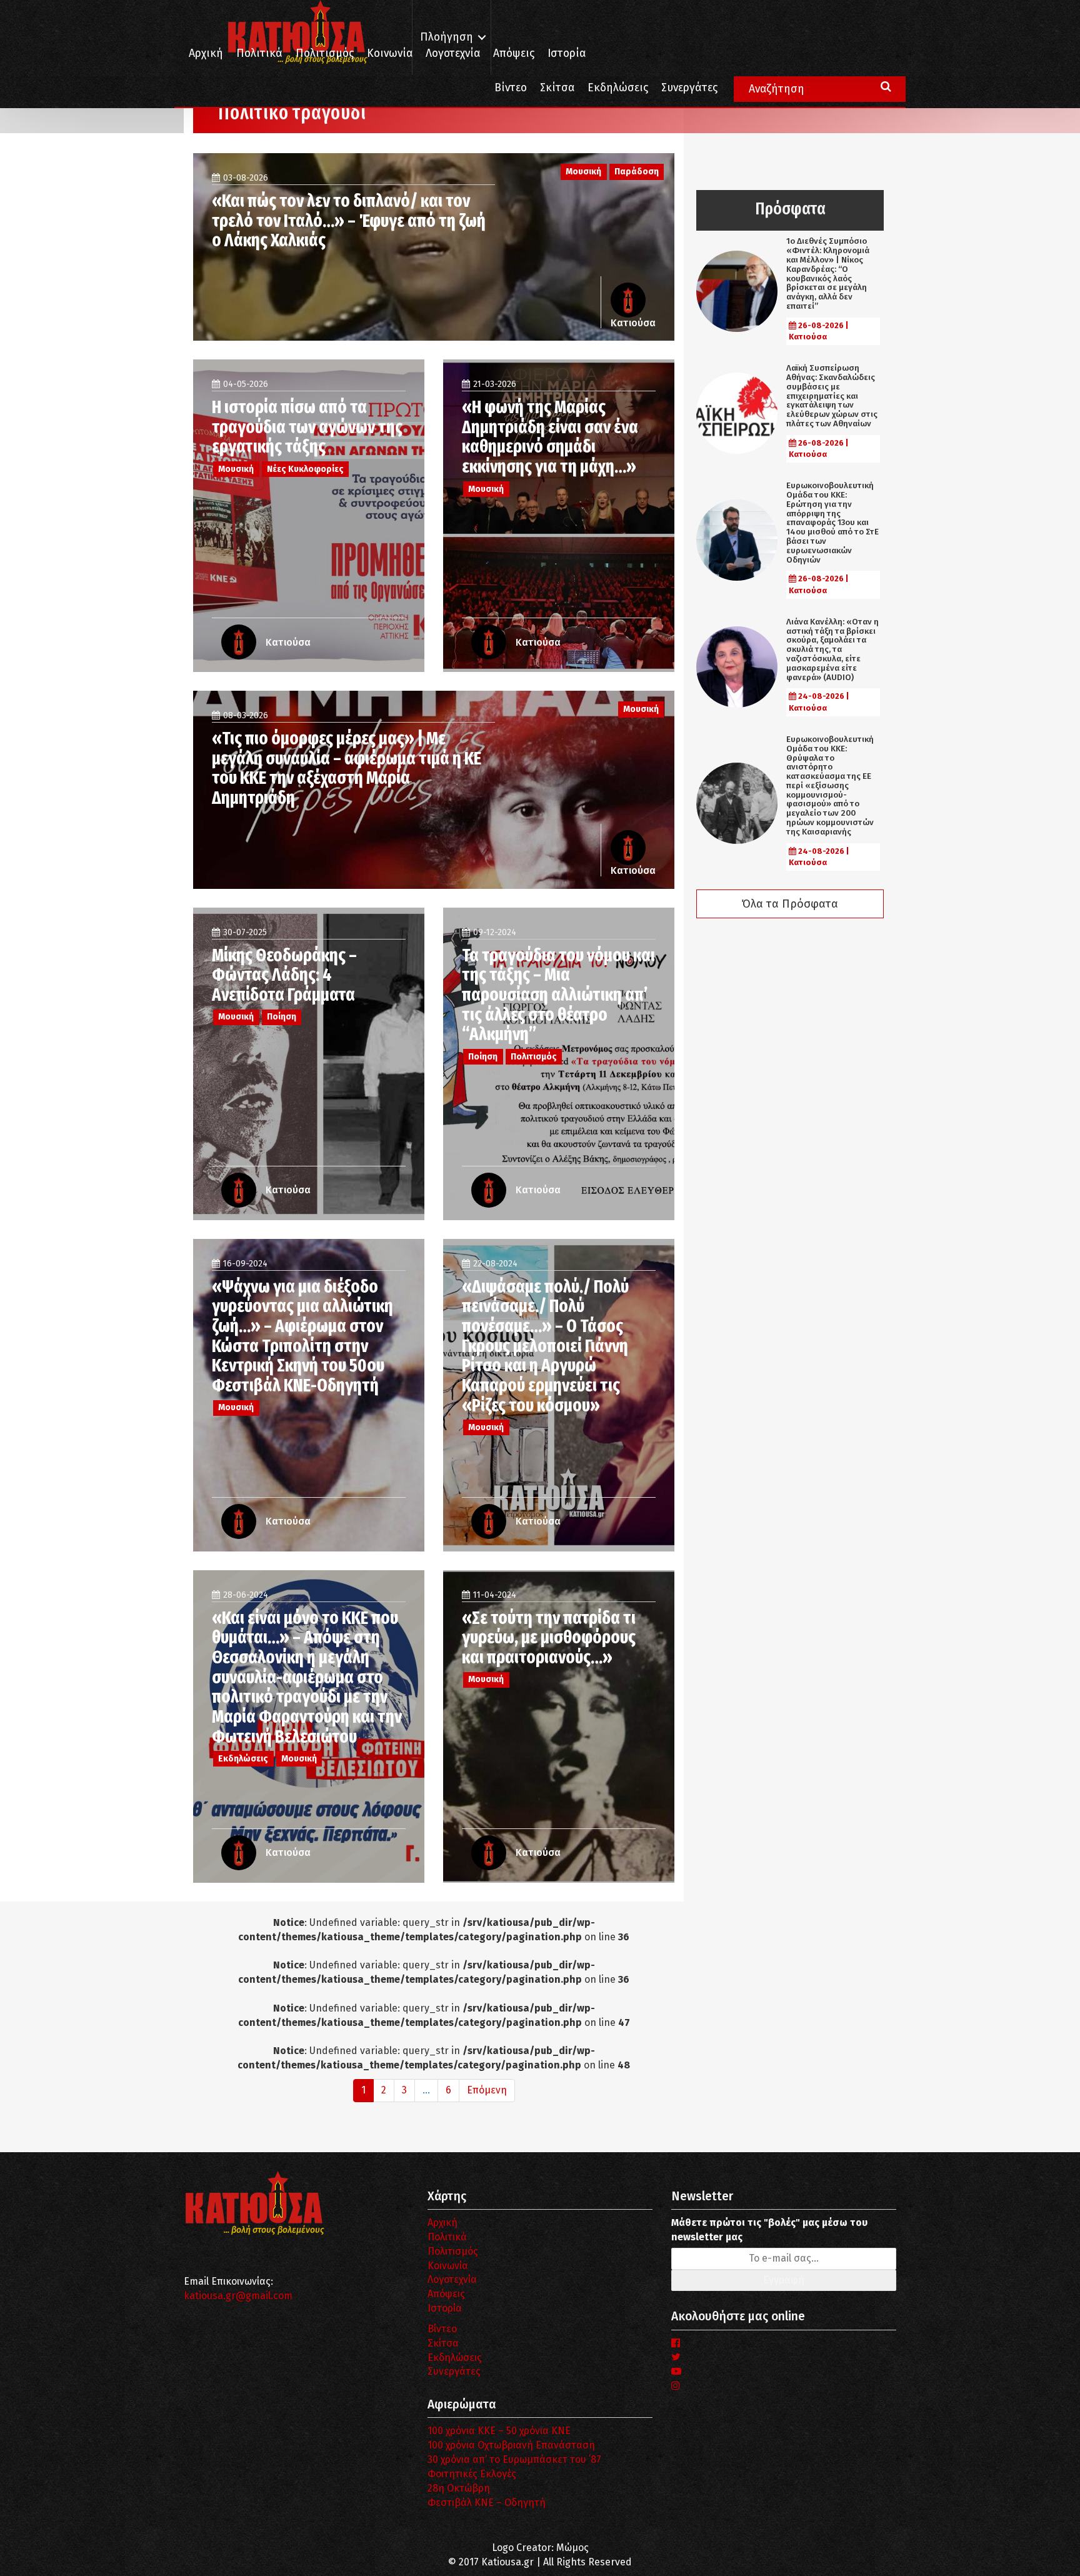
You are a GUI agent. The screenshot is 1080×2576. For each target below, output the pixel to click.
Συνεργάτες (689, 88)
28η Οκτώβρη (459, 2488)
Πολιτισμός (325, 53)
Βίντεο (511, 88)
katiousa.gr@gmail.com (238, 2296)
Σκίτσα (557, 88)
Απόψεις (514, 53)
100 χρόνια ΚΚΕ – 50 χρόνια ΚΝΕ (499, 2431)
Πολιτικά (259, 53)
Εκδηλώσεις (618, 88)
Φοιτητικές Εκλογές (472, 2474)
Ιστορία (567, 53)
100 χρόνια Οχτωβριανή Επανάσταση (511, 2445)
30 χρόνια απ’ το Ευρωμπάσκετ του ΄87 (514, 2459)
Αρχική (206, 53)
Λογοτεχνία (452, 2279)
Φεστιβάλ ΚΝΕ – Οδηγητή (487, 2503)
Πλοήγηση (447, 37)
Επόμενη (487, 2090)
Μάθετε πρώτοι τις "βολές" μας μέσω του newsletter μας (769, 2230)
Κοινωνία (390, 53)
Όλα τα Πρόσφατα (790, 904)
